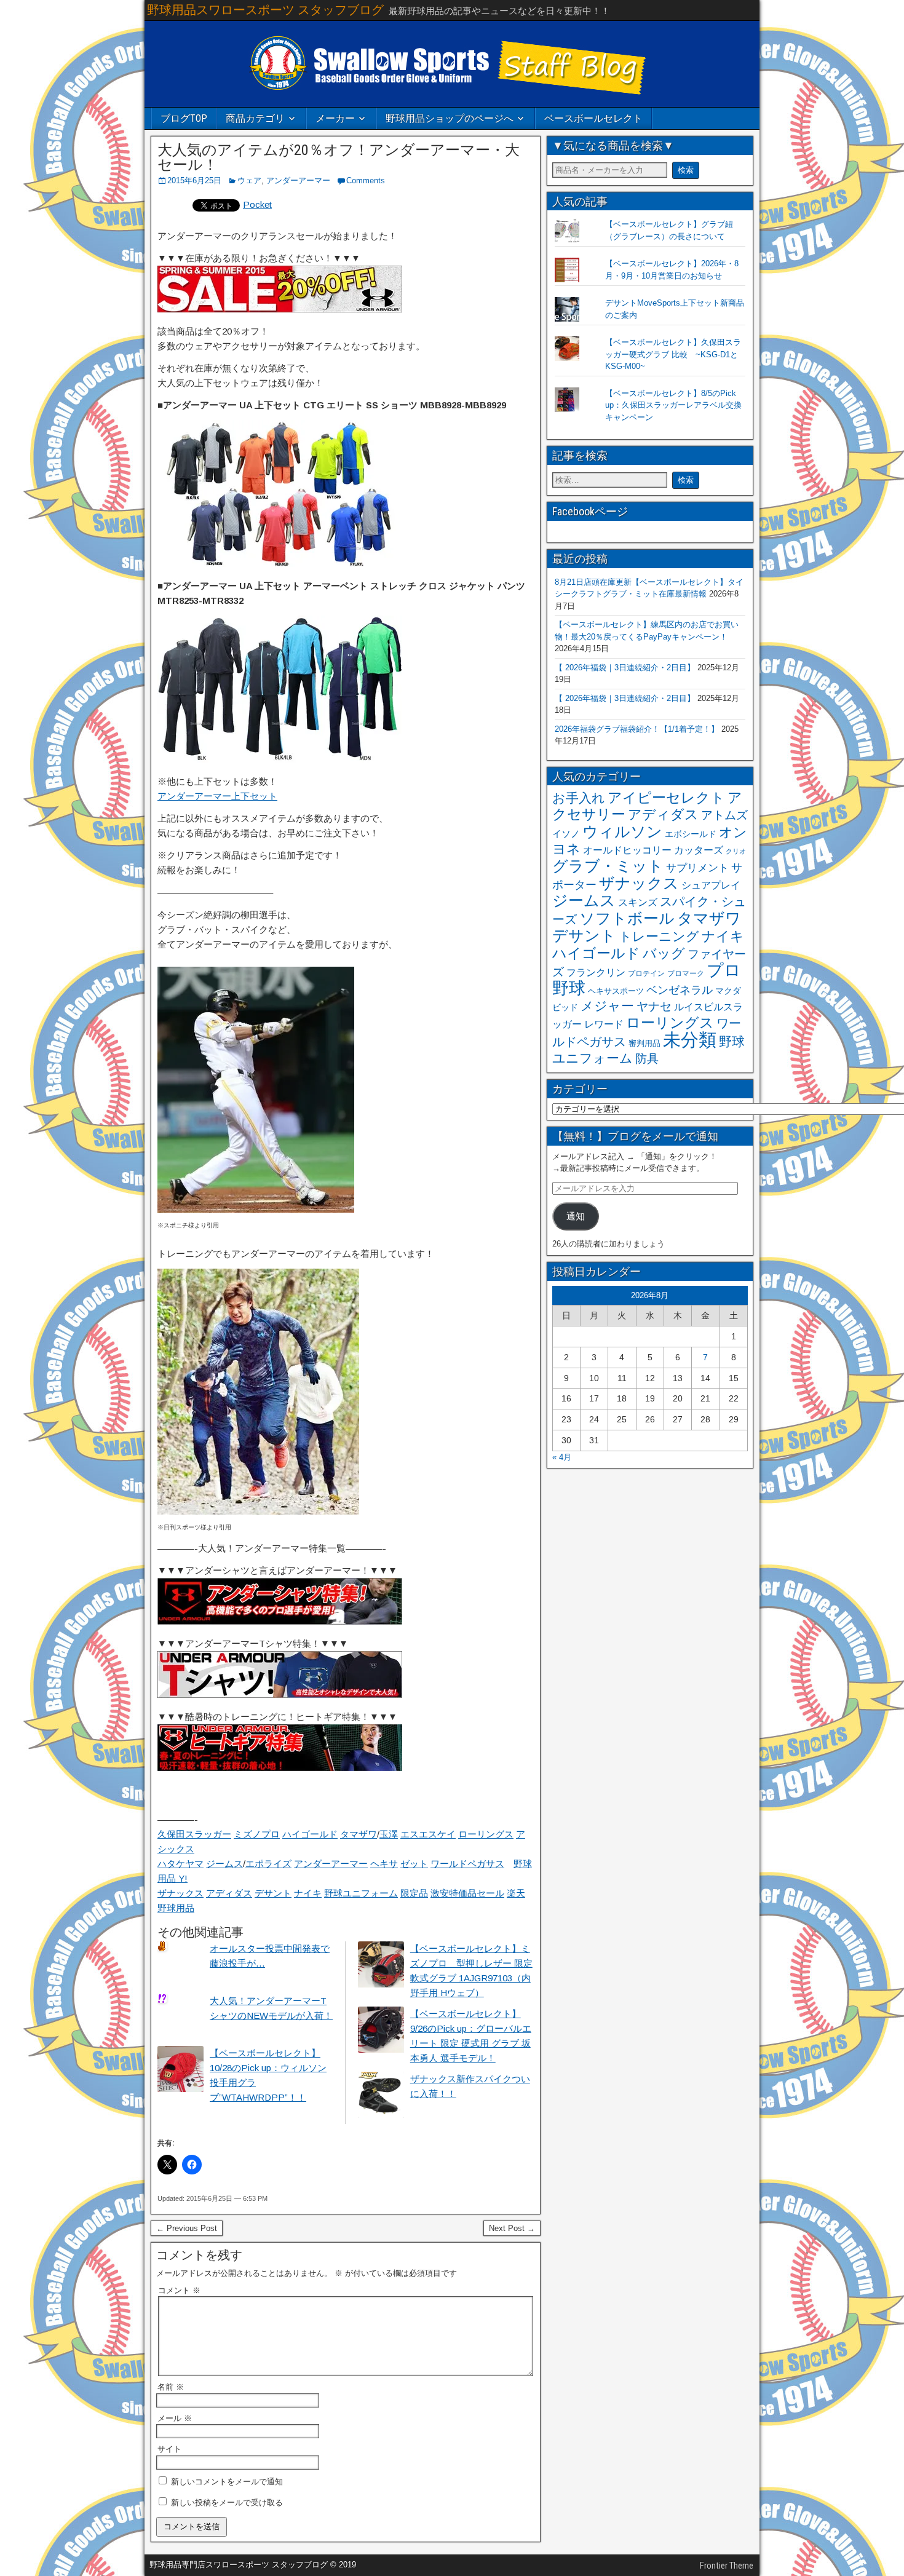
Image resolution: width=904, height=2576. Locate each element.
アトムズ (724, 815)
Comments (366, 180)
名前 (171, 2387)
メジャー (607, 1006)
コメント (179, 2290)
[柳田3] (258, 1511)
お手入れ (579, 798)
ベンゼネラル (680, 990)
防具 (647, 1059)
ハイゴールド (310, 1834)
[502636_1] (280, 564)
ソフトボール (627, 918)
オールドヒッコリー (627, 850)
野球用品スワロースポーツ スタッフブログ (265, 10)
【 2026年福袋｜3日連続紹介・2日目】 (625, 668)
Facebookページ (590, 511)
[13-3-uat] (280, 1694)
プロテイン (646, 973)
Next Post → (512, 2228)
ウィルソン (622, 831)
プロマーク (686, 973)
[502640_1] (280, 759)
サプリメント (697, 868)
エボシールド (691, 834)
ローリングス (486, 1834)
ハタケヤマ (180, 1864)
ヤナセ (654, 1006)
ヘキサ (384, 1864)
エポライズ (268, 1864)
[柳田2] (256, 1209)
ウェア (249, 180)
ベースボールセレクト (593, 118)
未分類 (690, 1040)
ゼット (414, 1864)
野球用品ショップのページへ (450, 118)
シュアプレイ (711, 885)
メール (175, 2418)
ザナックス (180, 1893)
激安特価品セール (467, 1893)
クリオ (736, 851)
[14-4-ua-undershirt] (280, 1621)
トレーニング (659, 936)
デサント (273, 1893)
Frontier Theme (727, 2566)
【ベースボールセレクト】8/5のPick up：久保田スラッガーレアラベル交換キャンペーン (673, 405)
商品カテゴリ (255, 118)
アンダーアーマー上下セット (217, 796)
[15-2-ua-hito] (280, 1768)
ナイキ (308, 1893)
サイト (169, 2449)
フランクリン (596, 972)
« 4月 (562, 1457)
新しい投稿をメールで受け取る (227, 2503)
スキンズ (638, 902)
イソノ (566, 834)
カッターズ (699, 850)
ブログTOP (184, 118)
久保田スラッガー (194, 1834)
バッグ (664, 953)
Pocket (257, 204)
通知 (576, 1216)
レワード (604, 1024)
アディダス (229, 1893)
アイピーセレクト (666, 798)
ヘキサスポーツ (616, 991)
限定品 (414, 1893)
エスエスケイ (428, 1834)
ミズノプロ (257, 1834)
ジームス (224, 1864)
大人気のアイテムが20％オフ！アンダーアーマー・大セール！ (339, 157)
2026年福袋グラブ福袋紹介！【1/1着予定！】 (637, 729)
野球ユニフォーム (361, 1893)
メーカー (335, 118)
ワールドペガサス (467, 1864)
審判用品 (644, 1043)
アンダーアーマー (298, 180)
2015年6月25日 (194, 180)
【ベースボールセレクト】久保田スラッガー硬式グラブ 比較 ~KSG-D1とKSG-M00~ (673, 354)
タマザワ (359, 1834)
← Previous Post (187, 2228)
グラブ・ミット (608, 866)
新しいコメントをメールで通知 (227, 2482)
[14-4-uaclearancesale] (280, 309)
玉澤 (389, 1834)
